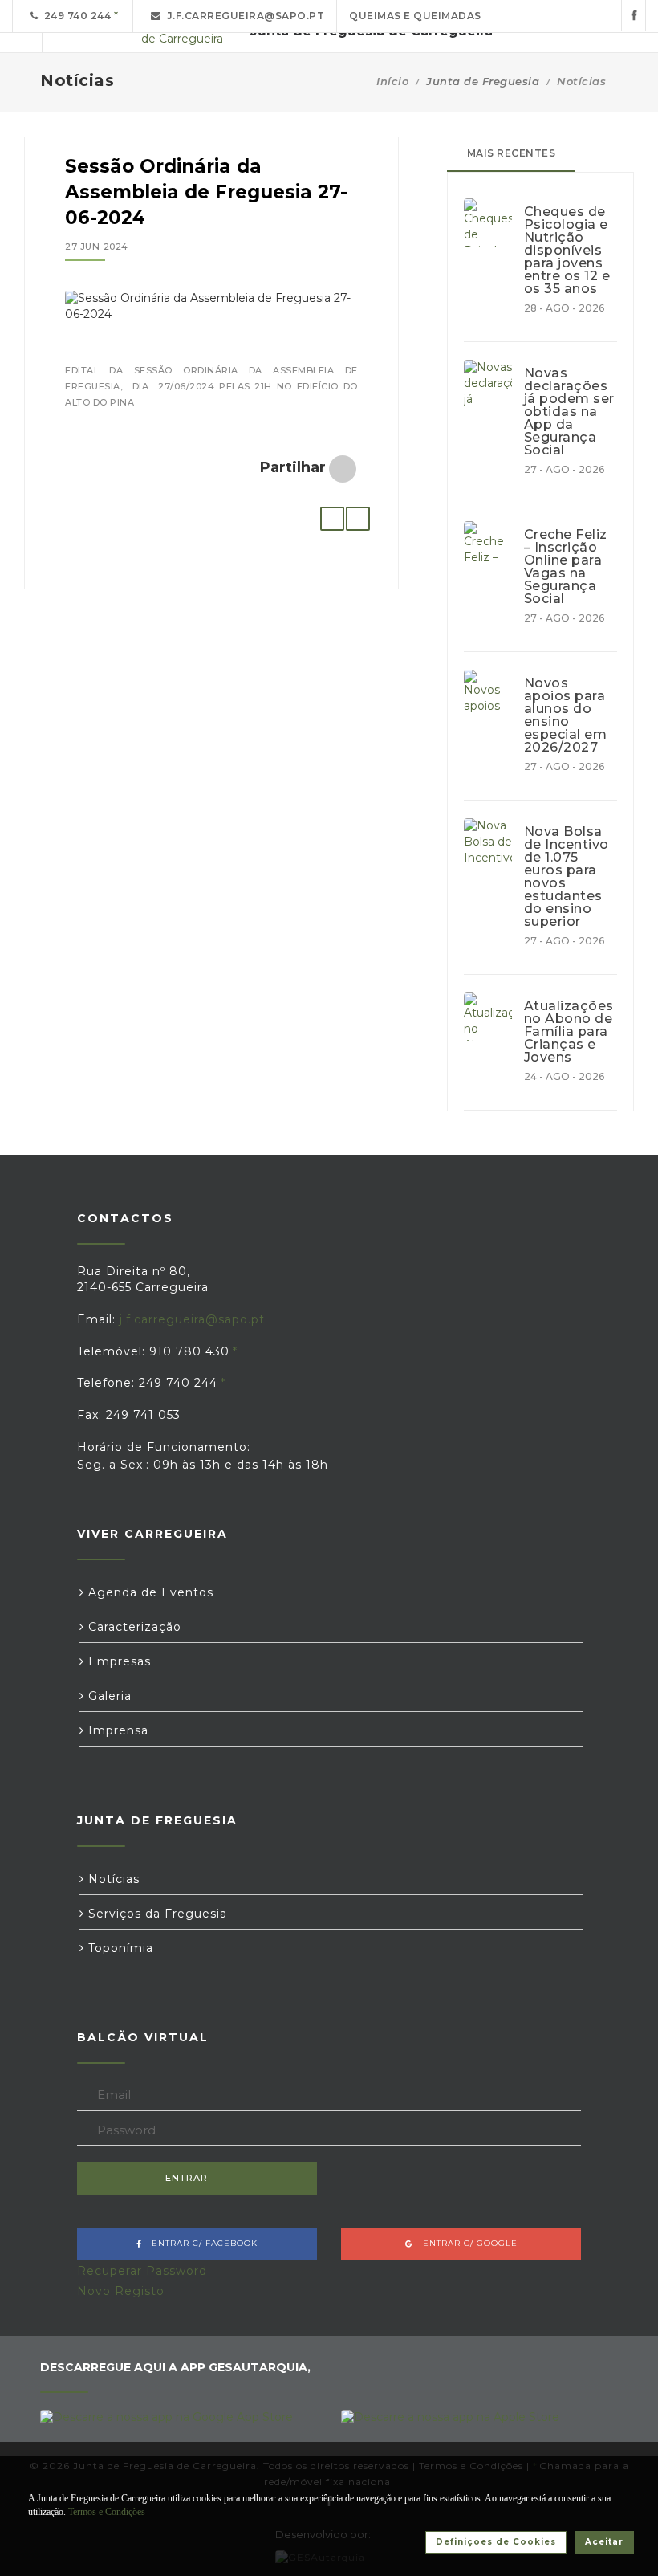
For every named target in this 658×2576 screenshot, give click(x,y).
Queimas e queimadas (415, 16)
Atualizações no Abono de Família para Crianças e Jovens (569, 1032)
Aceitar (604, 2542)
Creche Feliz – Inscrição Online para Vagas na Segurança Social (566, 567)
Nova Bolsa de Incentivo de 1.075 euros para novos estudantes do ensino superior (567, 877)
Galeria (108, 1696)
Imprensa (116, 1730)
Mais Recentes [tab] (512, 153)
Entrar (187, 2178)
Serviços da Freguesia (156, 1914)
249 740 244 (75, 16)
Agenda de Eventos (149, 1592)
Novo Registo (121, 2291)
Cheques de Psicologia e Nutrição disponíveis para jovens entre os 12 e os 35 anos (567, 251)
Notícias (581, 81)
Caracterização (133, 1627)
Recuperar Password (142, 2271)
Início (392, 81)
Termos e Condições (107, 2512)
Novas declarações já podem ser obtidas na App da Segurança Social (569, 412)
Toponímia (119, 1948)
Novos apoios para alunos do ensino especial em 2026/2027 (566, 715)
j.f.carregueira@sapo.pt (243, 16)
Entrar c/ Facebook (200, 2243)
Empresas (118, 1661)
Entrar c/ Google (465, 2243)
